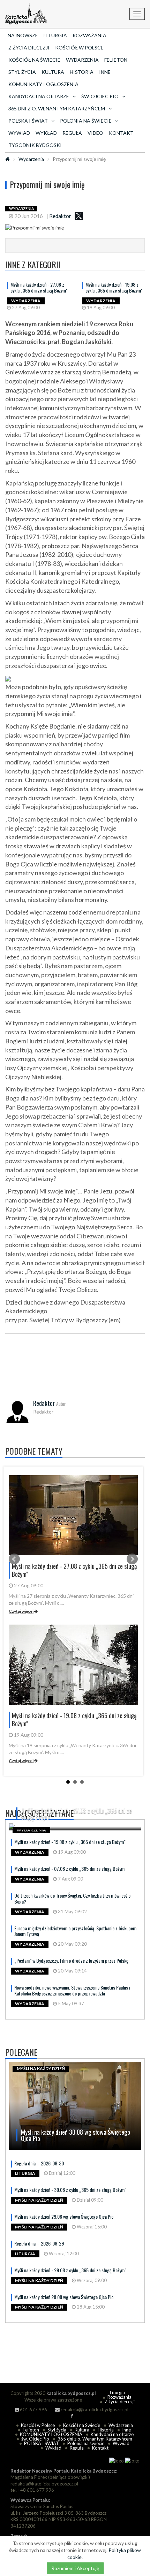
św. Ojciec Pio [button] (100, 96)
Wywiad (19, 133)
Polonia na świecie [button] (86, 121)
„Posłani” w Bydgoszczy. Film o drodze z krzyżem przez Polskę (71, 1960)
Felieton (116, 60)
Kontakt (121, 133)
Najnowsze (23, 35)
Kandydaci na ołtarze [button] (39, 96)
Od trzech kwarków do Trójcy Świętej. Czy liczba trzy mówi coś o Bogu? (72, 1898)
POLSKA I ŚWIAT (42, 2443)
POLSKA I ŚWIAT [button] (28, 121)
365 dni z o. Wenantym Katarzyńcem (95, 2439)
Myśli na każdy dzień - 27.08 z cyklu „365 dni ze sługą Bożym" (39, 287)
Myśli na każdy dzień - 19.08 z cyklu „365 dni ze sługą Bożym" (114, 287)
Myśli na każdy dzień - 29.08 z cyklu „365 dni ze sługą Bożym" (70, 2270)
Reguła (72, 133)
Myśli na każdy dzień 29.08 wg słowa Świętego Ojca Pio (64, 2216)
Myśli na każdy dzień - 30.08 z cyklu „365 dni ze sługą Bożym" (70, 2190)
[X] (79, 216)
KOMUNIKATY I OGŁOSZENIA (43, 84)
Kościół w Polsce (79, 48)
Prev (14, 1559)
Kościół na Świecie (34, 60)
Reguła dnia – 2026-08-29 (39, 2243)
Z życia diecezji (29, 48)
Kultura (53, 72)
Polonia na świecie (86, 2443)
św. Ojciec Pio (35, 2439)
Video (95, 133)
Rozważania (89, 35)
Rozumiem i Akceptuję (75, 2568)
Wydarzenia (82, 60)
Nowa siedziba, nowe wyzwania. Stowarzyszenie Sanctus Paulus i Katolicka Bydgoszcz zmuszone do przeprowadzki (72, 1990)
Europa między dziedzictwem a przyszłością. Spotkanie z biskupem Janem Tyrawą (75, 1931)
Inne (105, 72)
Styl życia (22, 72)
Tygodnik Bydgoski (35, 145)
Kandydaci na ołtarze (112, 2434)
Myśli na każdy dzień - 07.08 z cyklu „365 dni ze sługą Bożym (69, 1869)
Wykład (46, 133)
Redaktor (60, 216)
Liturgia (55, 35)
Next (132, 1559)
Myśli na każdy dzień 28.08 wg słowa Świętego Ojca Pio (64, 2297)
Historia (82, 72)
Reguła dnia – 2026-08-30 (39, 2163)
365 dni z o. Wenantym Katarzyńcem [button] (57, 108)
